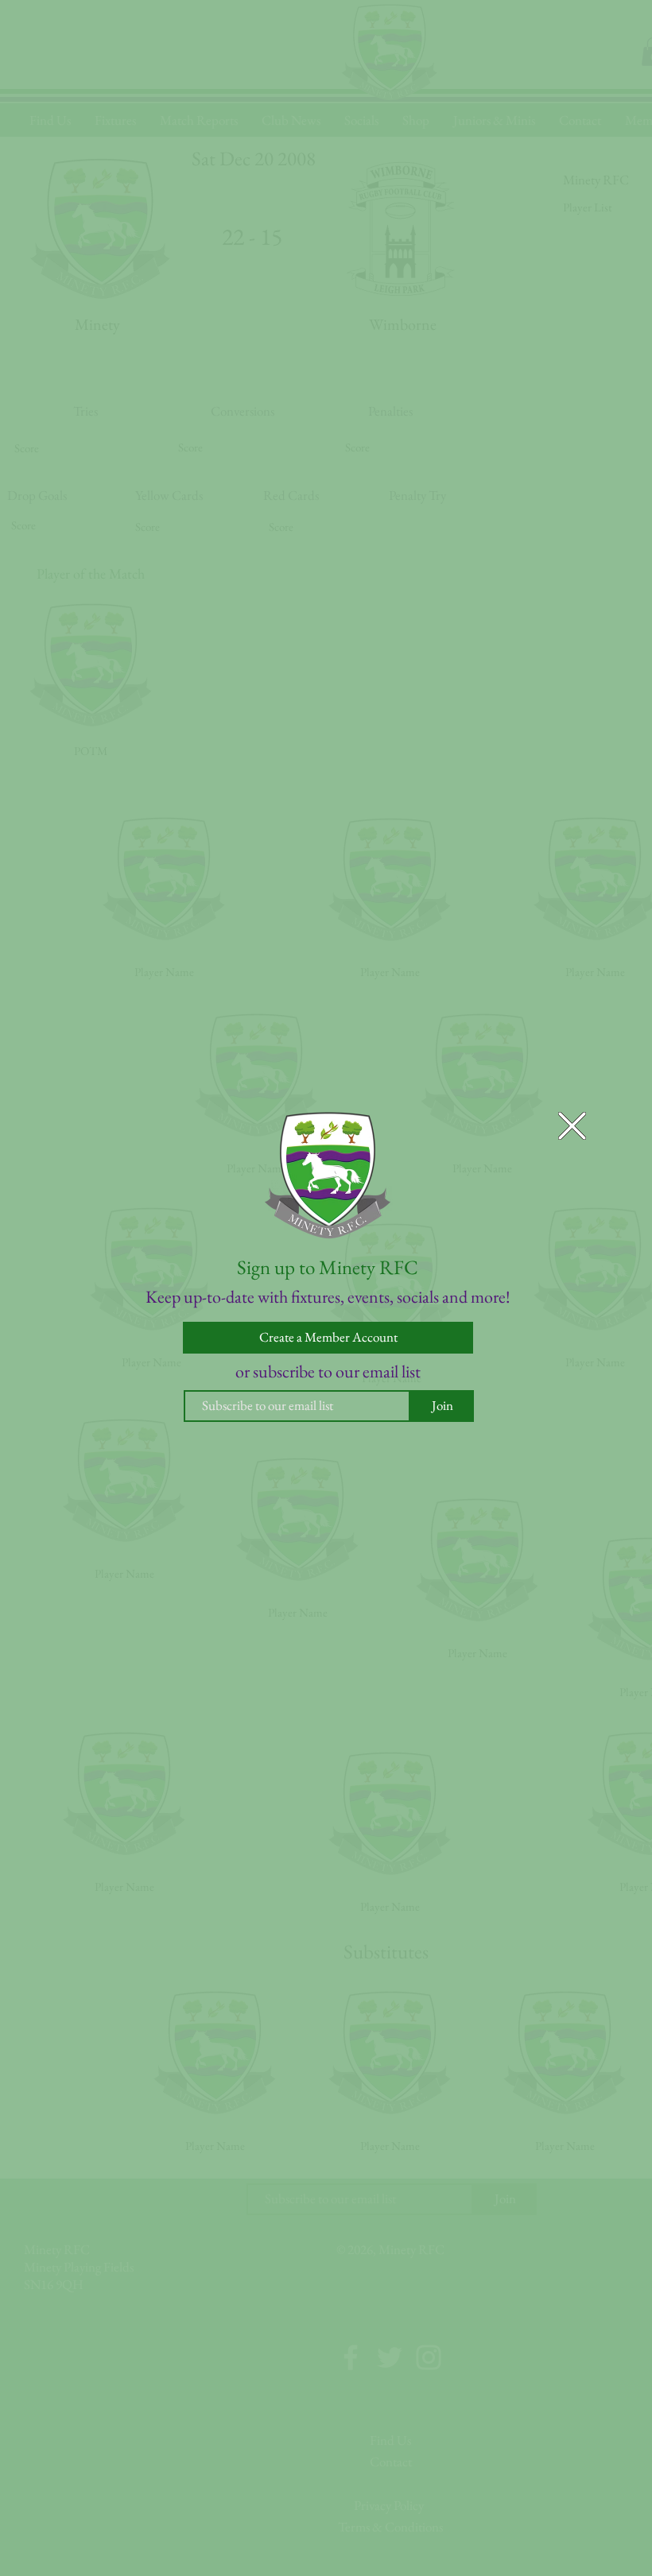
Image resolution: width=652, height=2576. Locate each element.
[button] (572, 1126)
